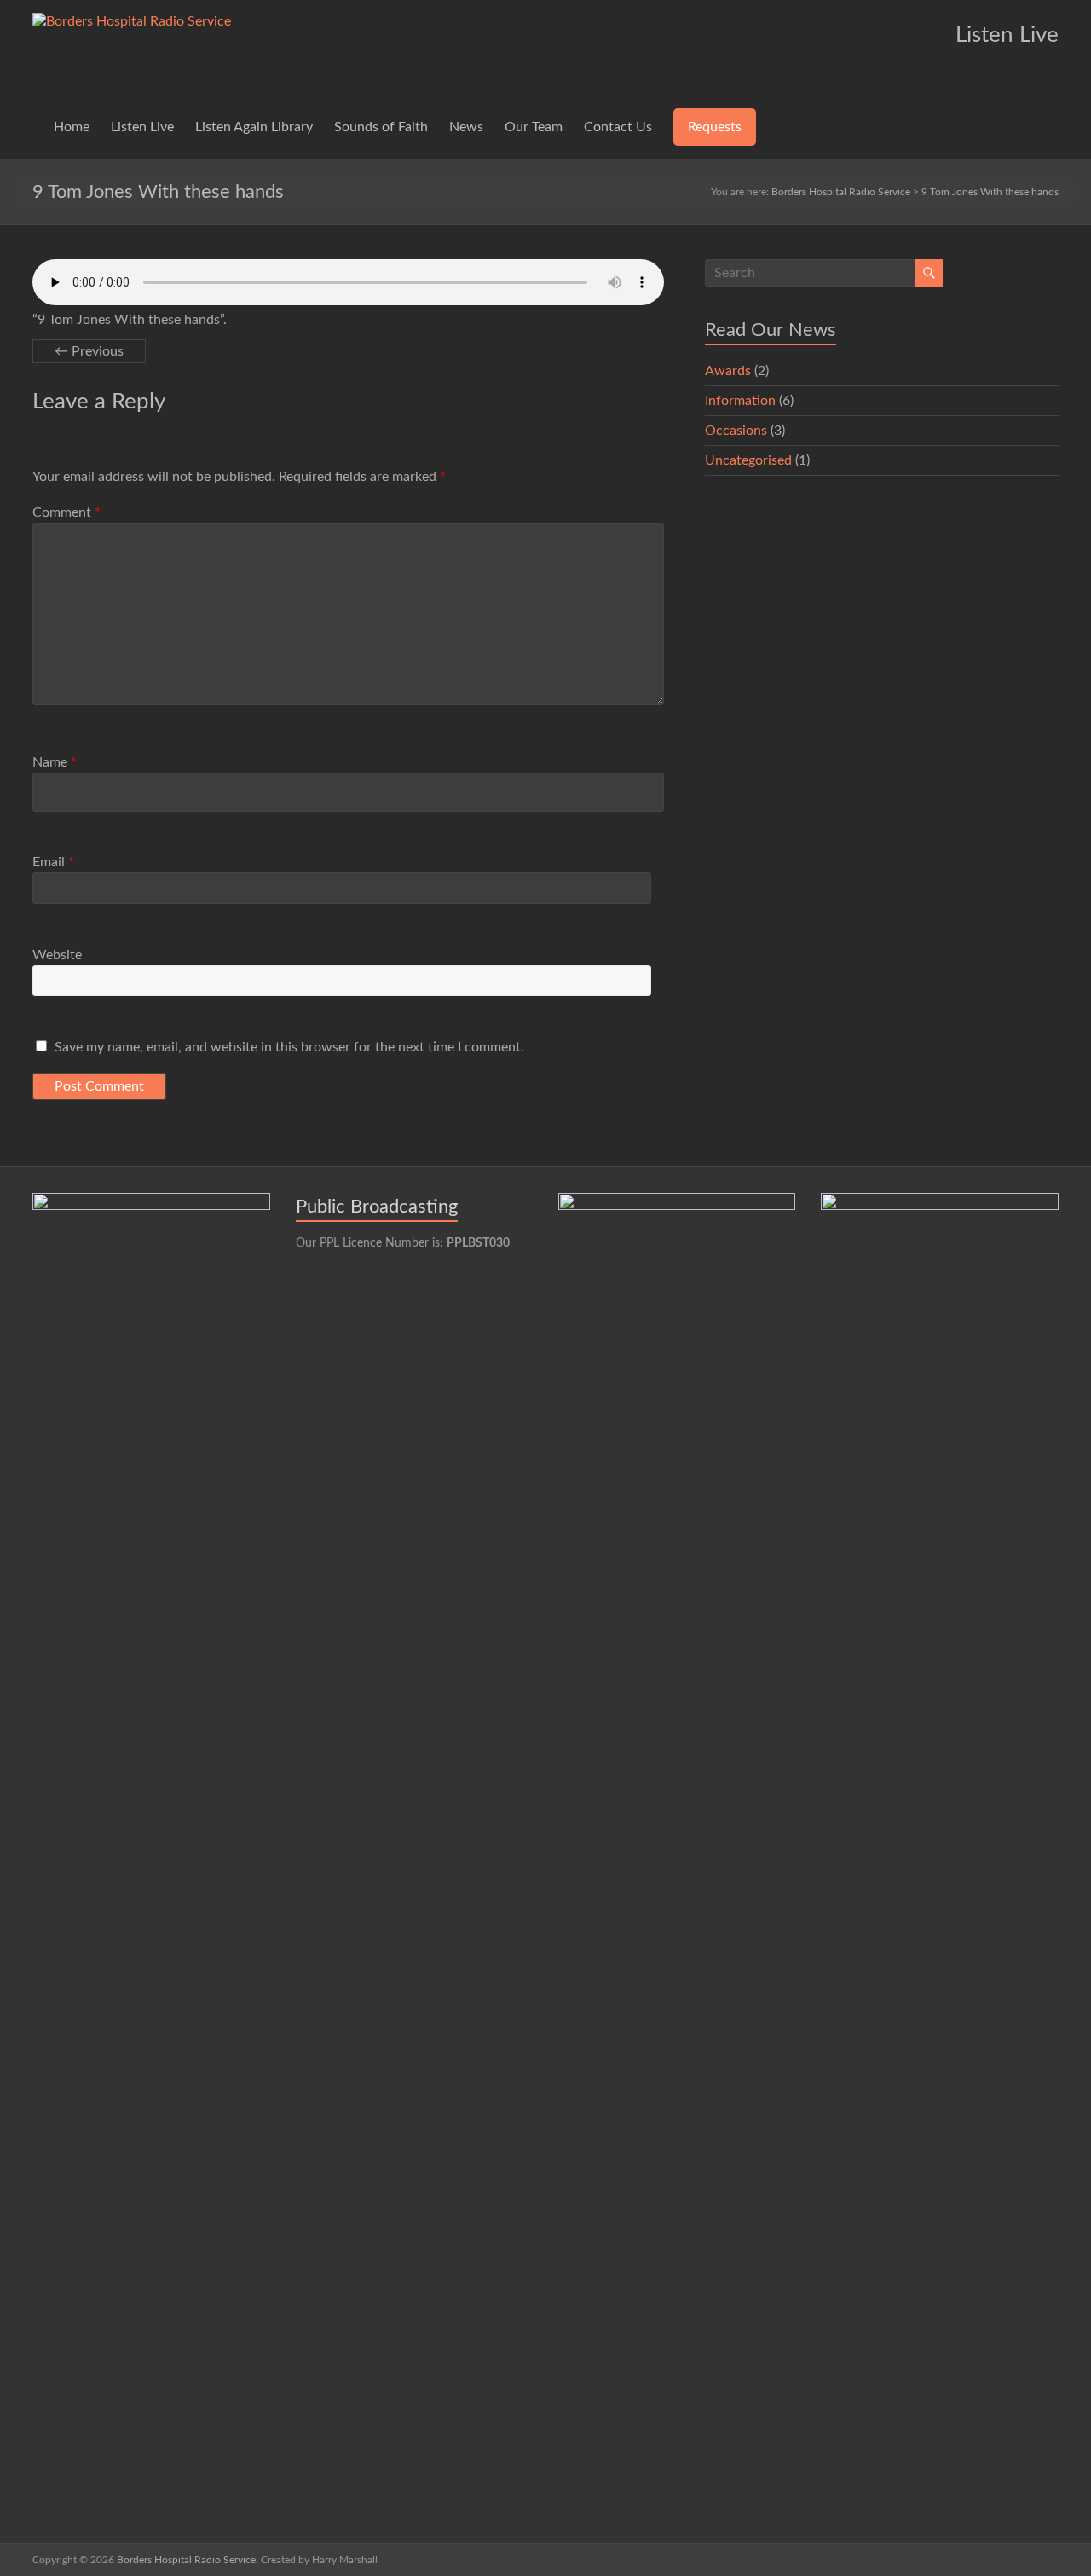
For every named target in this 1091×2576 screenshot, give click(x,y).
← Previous (89, 351)
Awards (728, 371)
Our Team (534, 127)
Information (740, 401)
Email (53, 862)
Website (57, 955)
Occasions (736, 431)
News (466, 127)
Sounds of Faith (381, 127)
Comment (66, 512)
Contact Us (618, 127)
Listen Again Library (254, 127)
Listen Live (142, 127)
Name (55, 762)
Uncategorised (748, 460)
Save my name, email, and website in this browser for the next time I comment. (289, 1047)
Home (72, 127)
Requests (715, 127)
